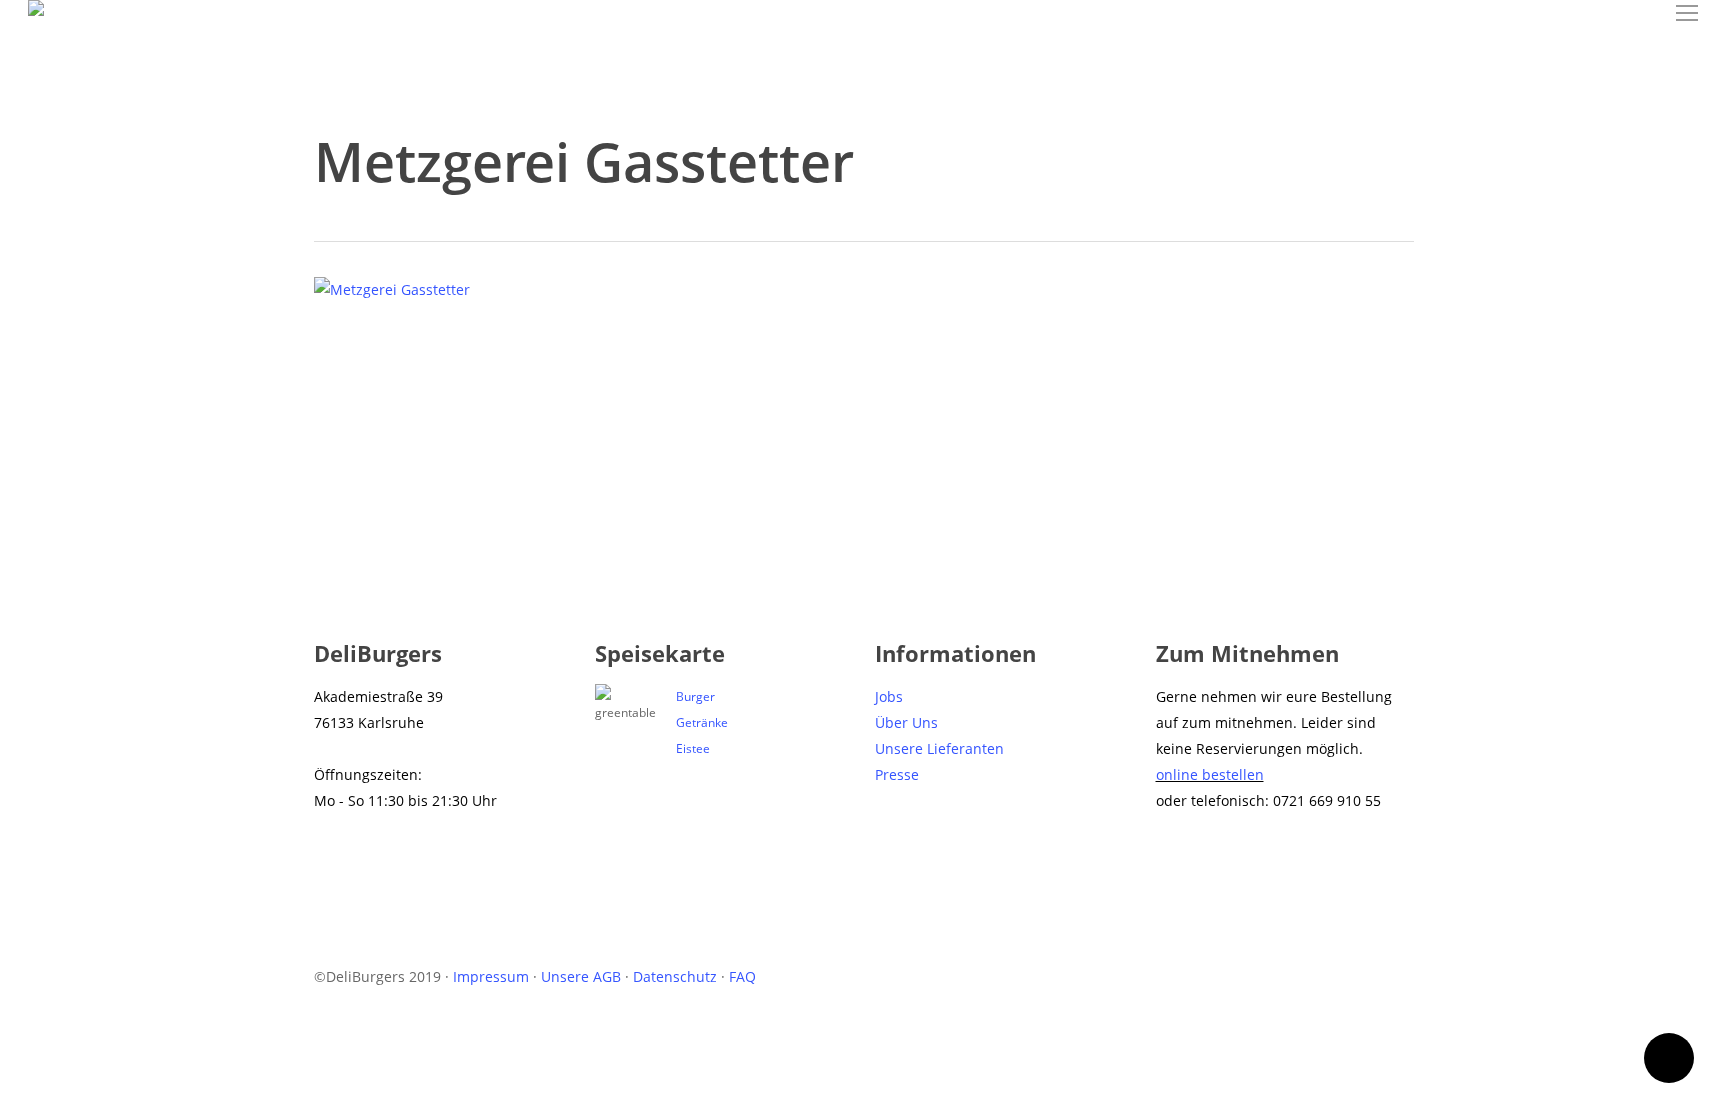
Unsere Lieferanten (939, 748)
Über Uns (906, 722)
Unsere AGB (581, 976)
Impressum (491, 976)
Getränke (702, 722)
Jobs (889, 696)
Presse (897, 774)
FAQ (742, 976)
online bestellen (1210, 774)
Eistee (693, 748)
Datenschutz (675, 976)
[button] (1688, 13)
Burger (695, 696)
